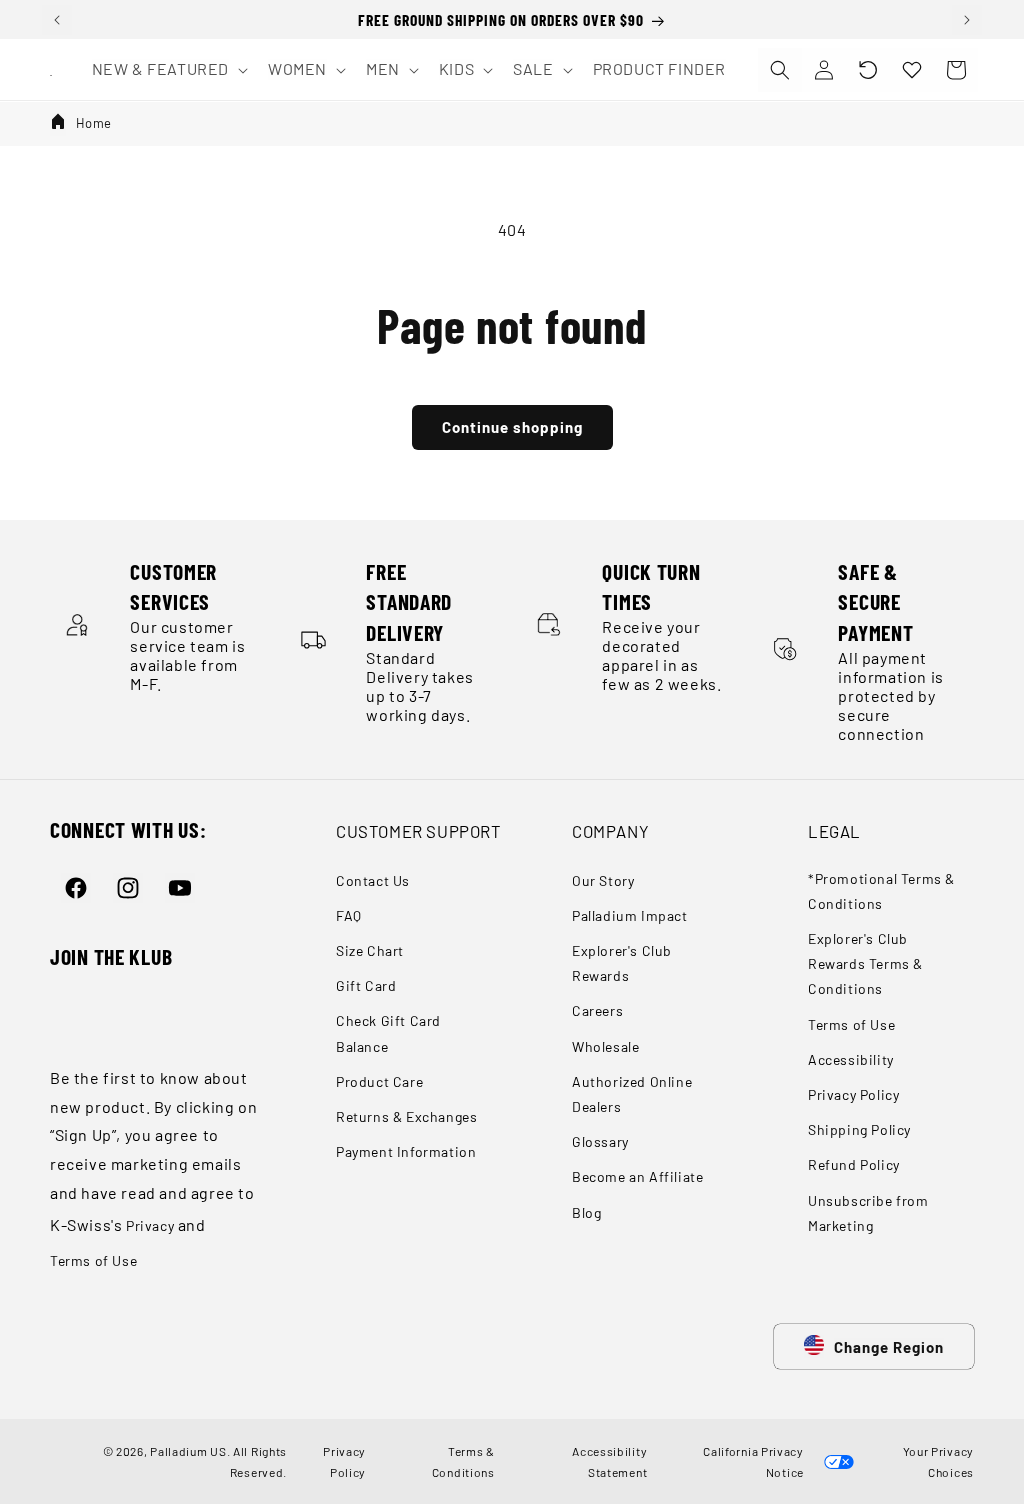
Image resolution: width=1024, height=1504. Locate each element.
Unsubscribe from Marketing (868, 1213)
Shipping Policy (859, 1129)
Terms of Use (93, 1260)
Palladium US (188, 1451)
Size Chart (370, 950)
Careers (597, 1010)
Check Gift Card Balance (388, 1033)
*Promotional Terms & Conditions (881, 891)
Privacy (150, 1225)
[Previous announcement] (57, 20)
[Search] (780, 70)
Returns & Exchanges (406, 1116)
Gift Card (366, 985)
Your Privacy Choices (935, 1461)
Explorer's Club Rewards (622, 963)
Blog (586, 1212)
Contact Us (373, 880)
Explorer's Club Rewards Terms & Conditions (865, 963)
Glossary (600, 1141)
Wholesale (605, 1046)
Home (94, 123)
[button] (868, 70)
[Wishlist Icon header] (912, 70)
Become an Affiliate (637, 1176)
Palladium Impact (630, 915)
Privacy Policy (853, 1094)
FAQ (349, 915)
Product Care (379, 1081)
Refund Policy (854, 1164)
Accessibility (851, 1059)
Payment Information (406, 1151)
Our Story (603, 880)
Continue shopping (512, 427)
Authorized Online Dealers (632, 1094)
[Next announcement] (967, 20)
